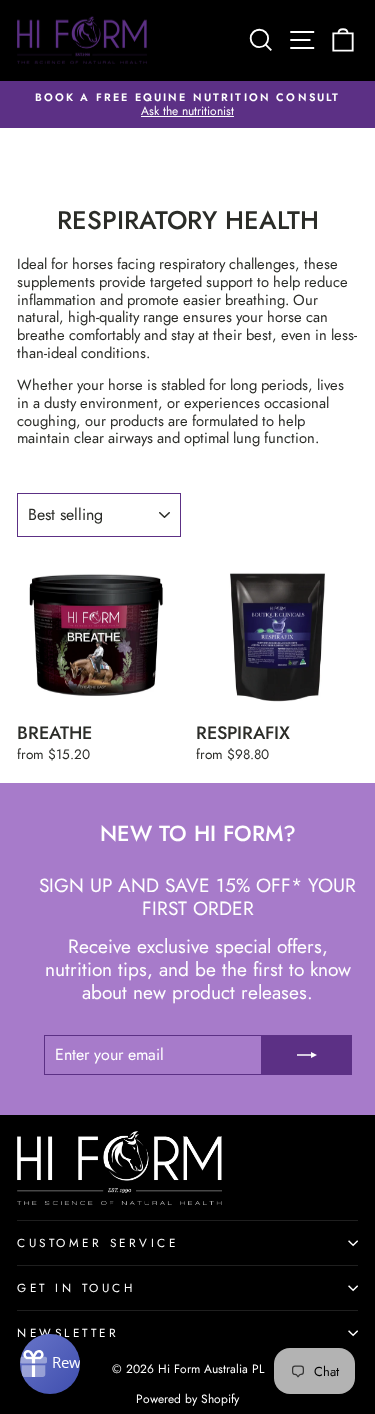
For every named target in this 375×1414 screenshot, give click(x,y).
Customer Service (98, 1242)
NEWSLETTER (68, 1332)
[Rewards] (50, 1364)
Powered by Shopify (187, 1399)
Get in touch (76, 1287)
